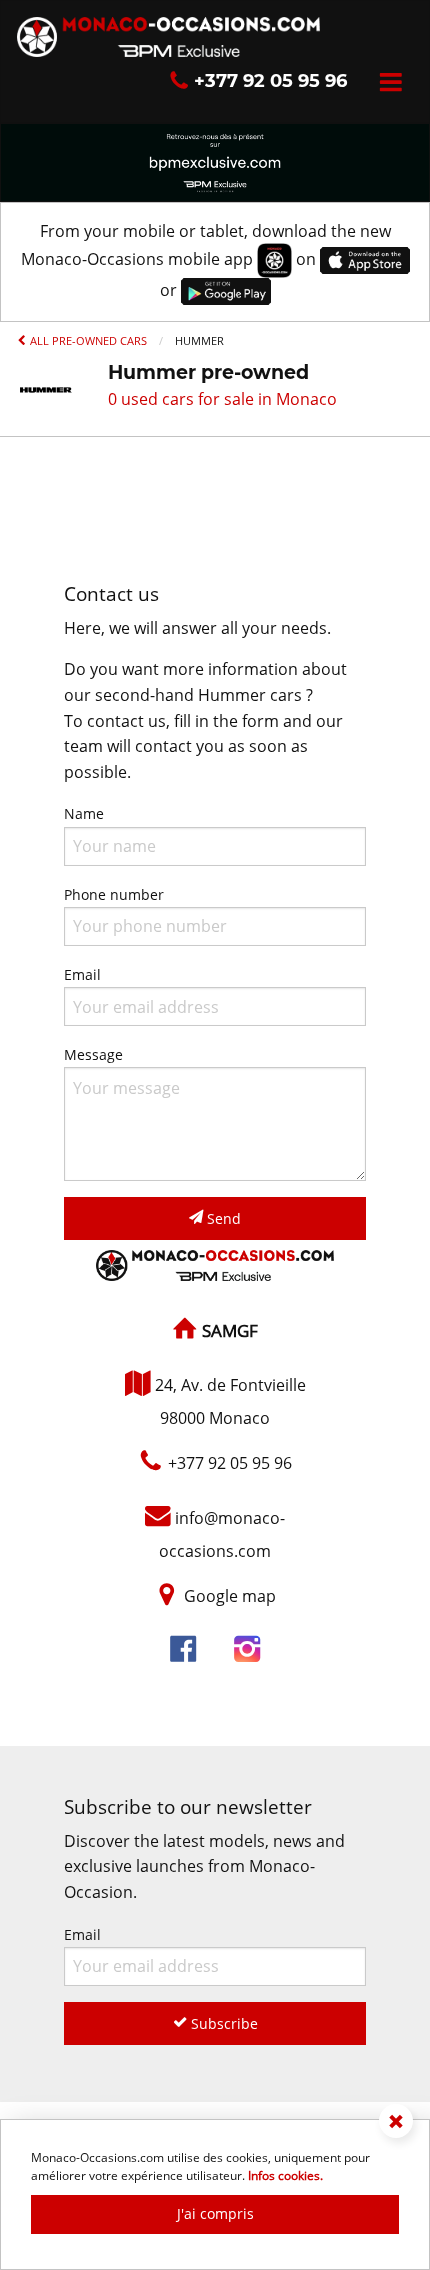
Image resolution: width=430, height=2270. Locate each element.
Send (222, 1218)
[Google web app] (226, 290)
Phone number (114, 894)
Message (93, 1054)
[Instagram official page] (247, 1651)
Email (82, 974)
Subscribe (222, 2023)
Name (84, 813)
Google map (230, 1596)
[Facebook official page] (182, 1651)
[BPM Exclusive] (215, 161)
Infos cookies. (285, 2175)
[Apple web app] (365, 259)
